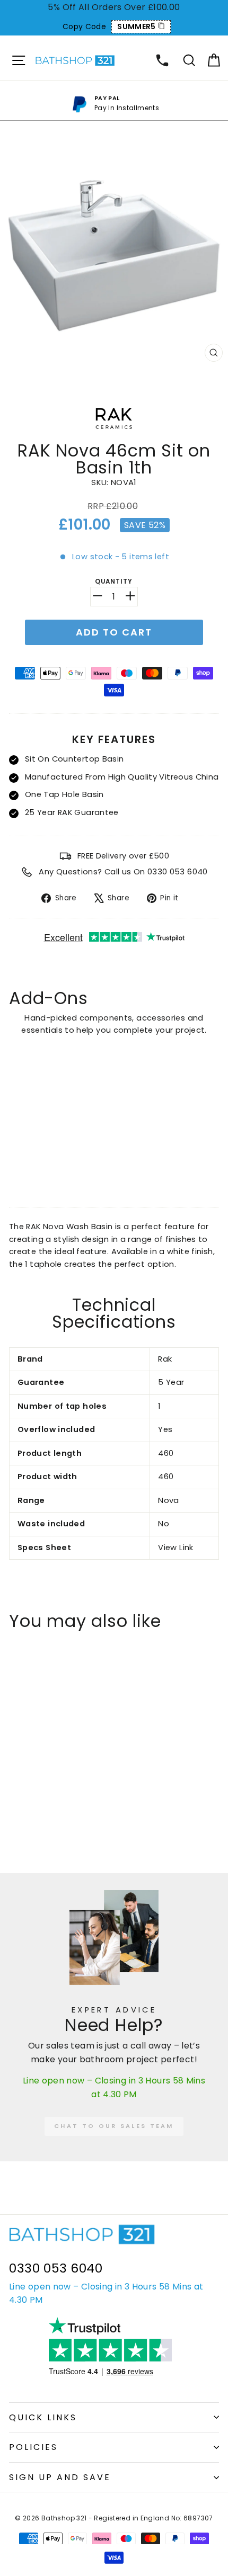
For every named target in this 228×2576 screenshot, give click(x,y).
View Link (176, 1548)
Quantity (114, 582)
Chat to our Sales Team (114, 2126)
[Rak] (114, 433)
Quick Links (43, 2417)
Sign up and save (60, 2477)
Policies (33, 2447)
